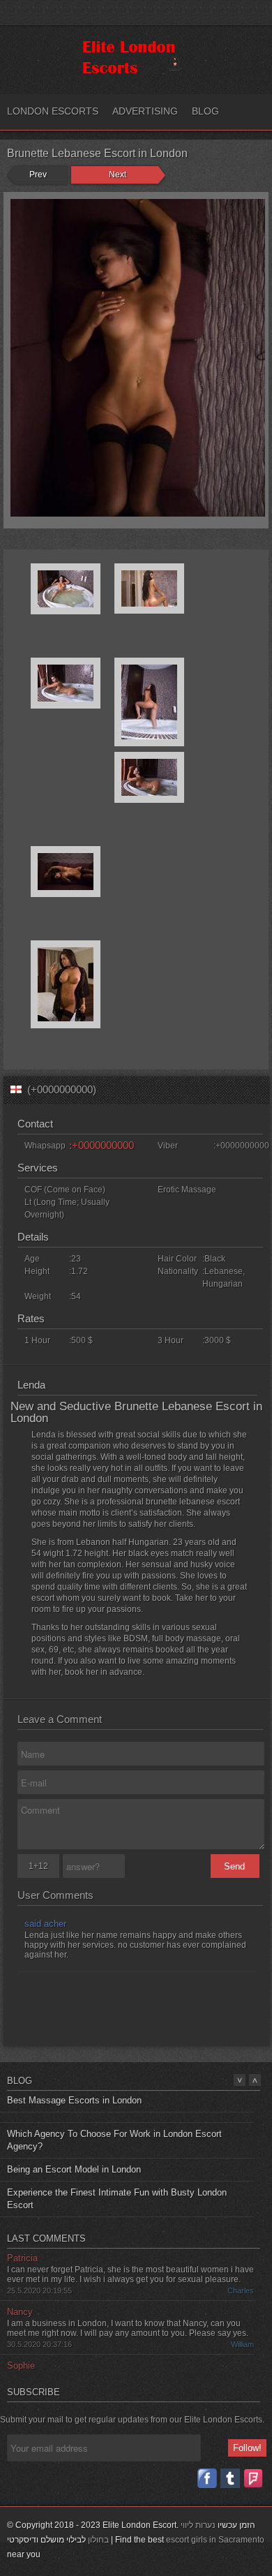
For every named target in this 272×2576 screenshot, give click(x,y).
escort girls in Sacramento (215, 2540)
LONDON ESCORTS (53, 111)
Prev (38, 175)
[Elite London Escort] (133, 74)
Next (118, 175)
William (242, 2330)
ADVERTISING (145, 111)
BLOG (205, 111)
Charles (241, 2277)
